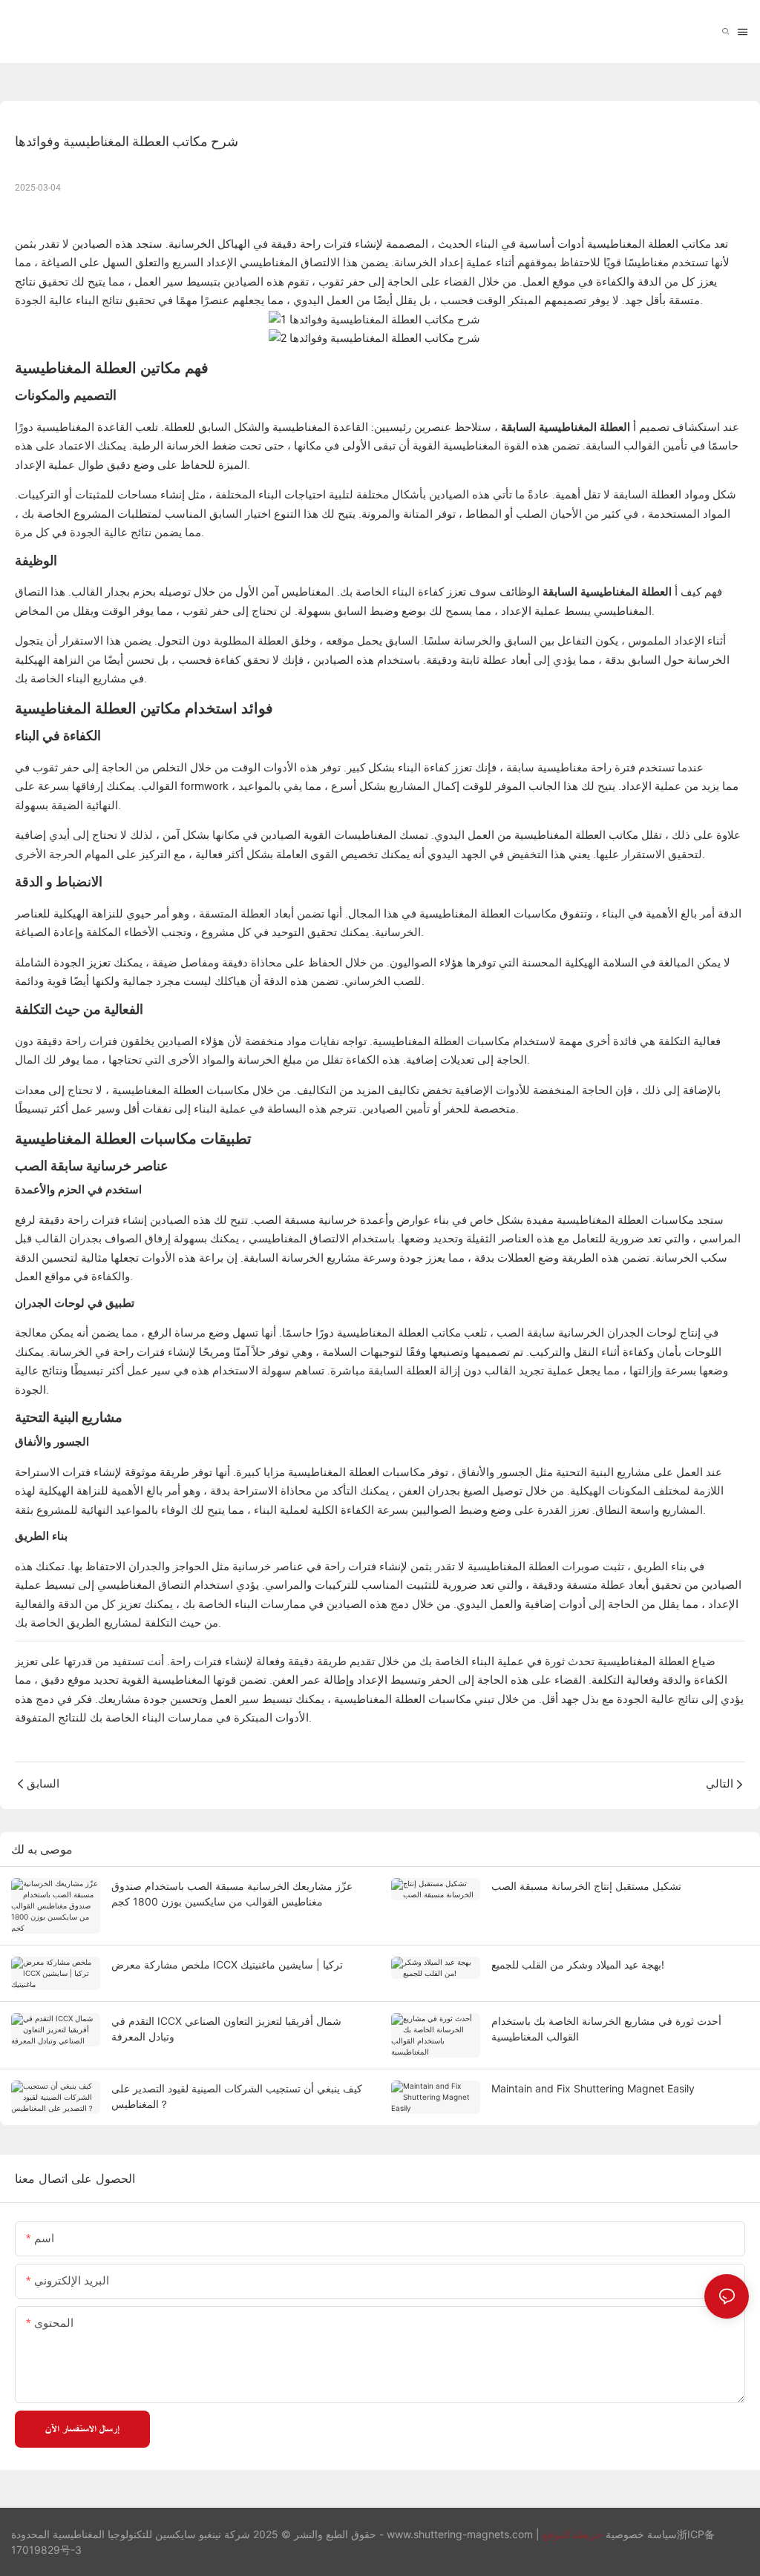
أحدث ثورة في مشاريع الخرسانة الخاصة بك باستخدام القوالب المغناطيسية (606, 2029)
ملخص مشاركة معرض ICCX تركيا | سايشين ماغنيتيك (227, 1964)
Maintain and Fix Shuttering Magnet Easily (593, 2088)
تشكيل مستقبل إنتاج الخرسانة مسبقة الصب (586, 1886)
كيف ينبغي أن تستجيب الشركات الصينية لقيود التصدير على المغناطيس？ (237, 2096)
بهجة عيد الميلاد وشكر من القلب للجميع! (578, 1964)
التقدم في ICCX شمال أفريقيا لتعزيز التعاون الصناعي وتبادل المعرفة (226, 2029)
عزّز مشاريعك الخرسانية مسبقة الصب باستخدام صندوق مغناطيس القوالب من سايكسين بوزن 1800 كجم (232, 1894)
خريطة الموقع (573, 2534)
